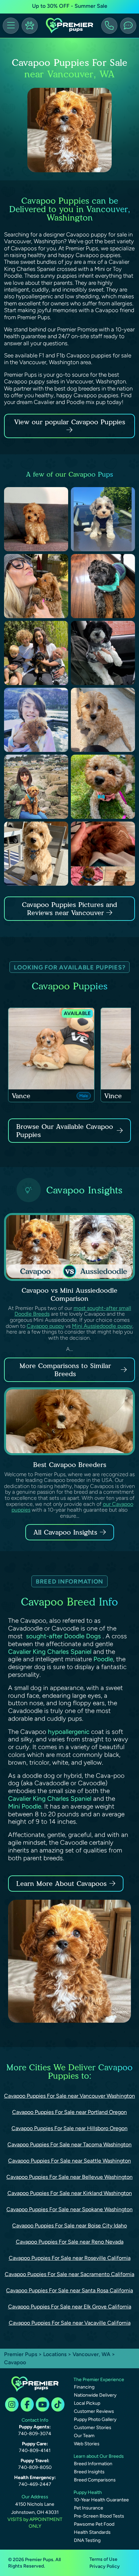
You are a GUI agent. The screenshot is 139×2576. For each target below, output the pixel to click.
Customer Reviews (94, 2411)
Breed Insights (89, 2472)
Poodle (103, 1659)
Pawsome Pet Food (94, 2524)
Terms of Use (103, 2559)
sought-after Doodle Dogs (63, 1636)
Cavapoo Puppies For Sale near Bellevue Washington (69, 2177)
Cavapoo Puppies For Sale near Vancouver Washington (69, 2096)
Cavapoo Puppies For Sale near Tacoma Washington (69, 2144)
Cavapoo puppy (45, 1326)
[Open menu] (11, 26)
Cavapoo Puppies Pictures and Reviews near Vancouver (69, 909)
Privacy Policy (105, 2566)
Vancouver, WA (92, 2354)
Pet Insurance (89, 2508)
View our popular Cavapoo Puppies (70, 422)
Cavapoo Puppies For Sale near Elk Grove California (70, 2307)
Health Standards (92, 2532)
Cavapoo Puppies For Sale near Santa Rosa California (69, 2290)
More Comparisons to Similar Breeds (65, 1370)
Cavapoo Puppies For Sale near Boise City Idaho (69, 2226)
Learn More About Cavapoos (61, 1884)
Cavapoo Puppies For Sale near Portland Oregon (69, 2112)
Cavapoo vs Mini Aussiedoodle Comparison (69, 1294)
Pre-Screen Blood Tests (99, 2516)
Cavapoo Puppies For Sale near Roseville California (70, 2258)
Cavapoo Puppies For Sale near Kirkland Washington (70, 2193)
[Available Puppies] (30, 26)
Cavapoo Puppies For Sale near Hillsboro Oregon (69, 2128)
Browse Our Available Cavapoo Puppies (65, 1131)
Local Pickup (87, 2403)
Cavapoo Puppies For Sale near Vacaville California (70, 2323)
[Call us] (109, 26)
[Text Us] (128, 26)
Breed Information (93, 2464)
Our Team (84, 2436)
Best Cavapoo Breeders (70, 1465)
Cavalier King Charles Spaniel (50, 1652)
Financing (84, 2387)
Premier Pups (21, 2354)
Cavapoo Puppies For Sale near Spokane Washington (69, 2209)
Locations (55, 2354)
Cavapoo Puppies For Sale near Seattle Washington (69, 2161)
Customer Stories (93, 2428)
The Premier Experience (99, 2380)
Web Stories (87, 2444)
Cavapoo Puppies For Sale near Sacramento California (69, 2274)
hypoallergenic (69, 1732)
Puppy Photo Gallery (95, 2419)
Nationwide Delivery (95, 2395)
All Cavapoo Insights (65, 1532)
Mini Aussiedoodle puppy (102, 1326)
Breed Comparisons (95, 2480)
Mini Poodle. (25, 1806)
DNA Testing (87, 2540)
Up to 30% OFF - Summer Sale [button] (70, 6)
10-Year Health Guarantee (101, 2500)
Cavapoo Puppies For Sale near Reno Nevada (70, 2242)
